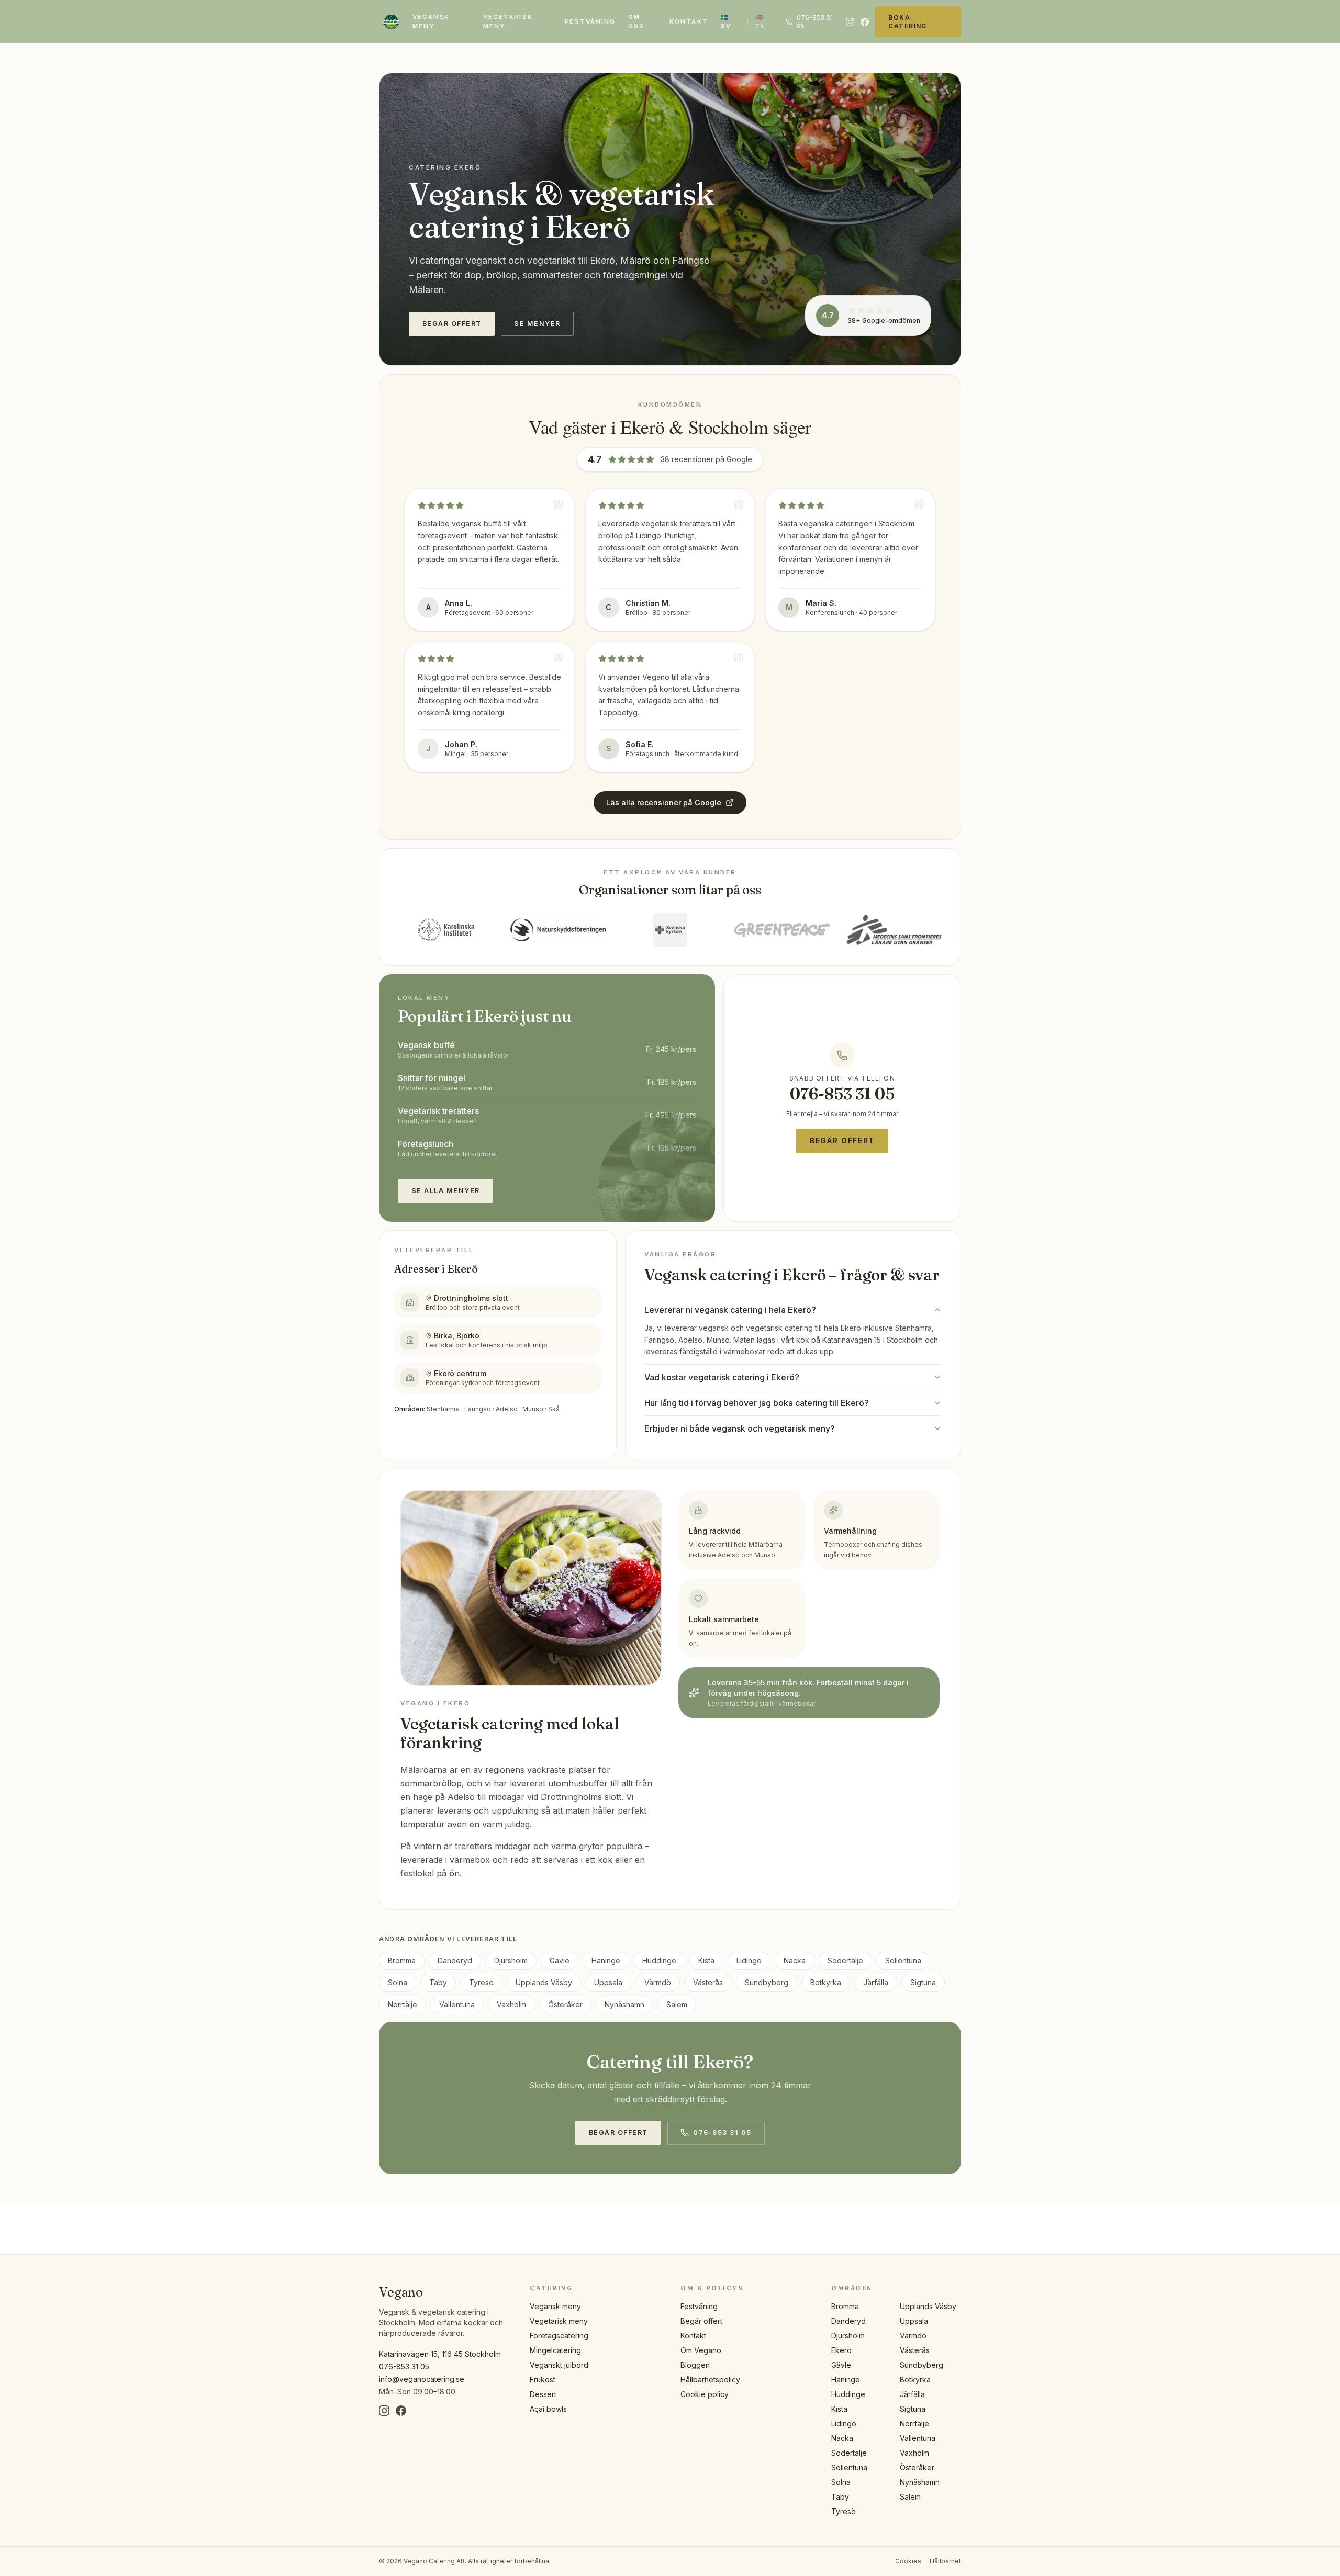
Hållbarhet (945, 2561)
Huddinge (659, 1960)
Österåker (565, 2004)
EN (761, 22)
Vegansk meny (431, 21)
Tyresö (481, 1982)
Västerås (708, 1982)
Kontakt (689, 21)
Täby (438, 1982)
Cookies (908, 2561)
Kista (706, 1960)
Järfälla (876, 1982)
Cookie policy (705, 2394)
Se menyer (537, 324)
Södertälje (845, 1960)
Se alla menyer (446, 1191)
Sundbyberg (767, 1982)
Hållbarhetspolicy (710, 2380)
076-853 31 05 (815, 22)
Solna (398, 1982)
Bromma (402, 1960)
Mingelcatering (555, 2350)
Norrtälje (403, 2004)
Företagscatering (559, 2336)
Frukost (543, 2380)
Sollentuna (903, 1960)
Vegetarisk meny (508, 21)
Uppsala (608, 1982)
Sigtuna (923, 1982)
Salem (677, 2004)
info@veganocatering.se (422, 2379)
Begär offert (452, 324)
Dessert (543, 2394)
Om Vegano (701, 2350)
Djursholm (511, 1960)
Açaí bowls (548, 2409)
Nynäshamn (624, 2004)
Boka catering (908, 22)
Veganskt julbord (559, 2365)
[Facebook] (865, 22)
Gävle (560, 1960)
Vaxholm (511, 2004)
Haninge (606, 1960)
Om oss (636, 21)
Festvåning (590, 21)
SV (726, 22)
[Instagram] (850, 22)
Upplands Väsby (544, 1982)
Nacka (795, 1960)
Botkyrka (826, 1982)
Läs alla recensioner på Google (664, 802)
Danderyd (455, 1960)
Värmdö (658, 1982)
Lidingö (749, 1960)
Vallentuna (457, 2004)
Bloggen (695, 2365)
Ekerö (841, 2350)
